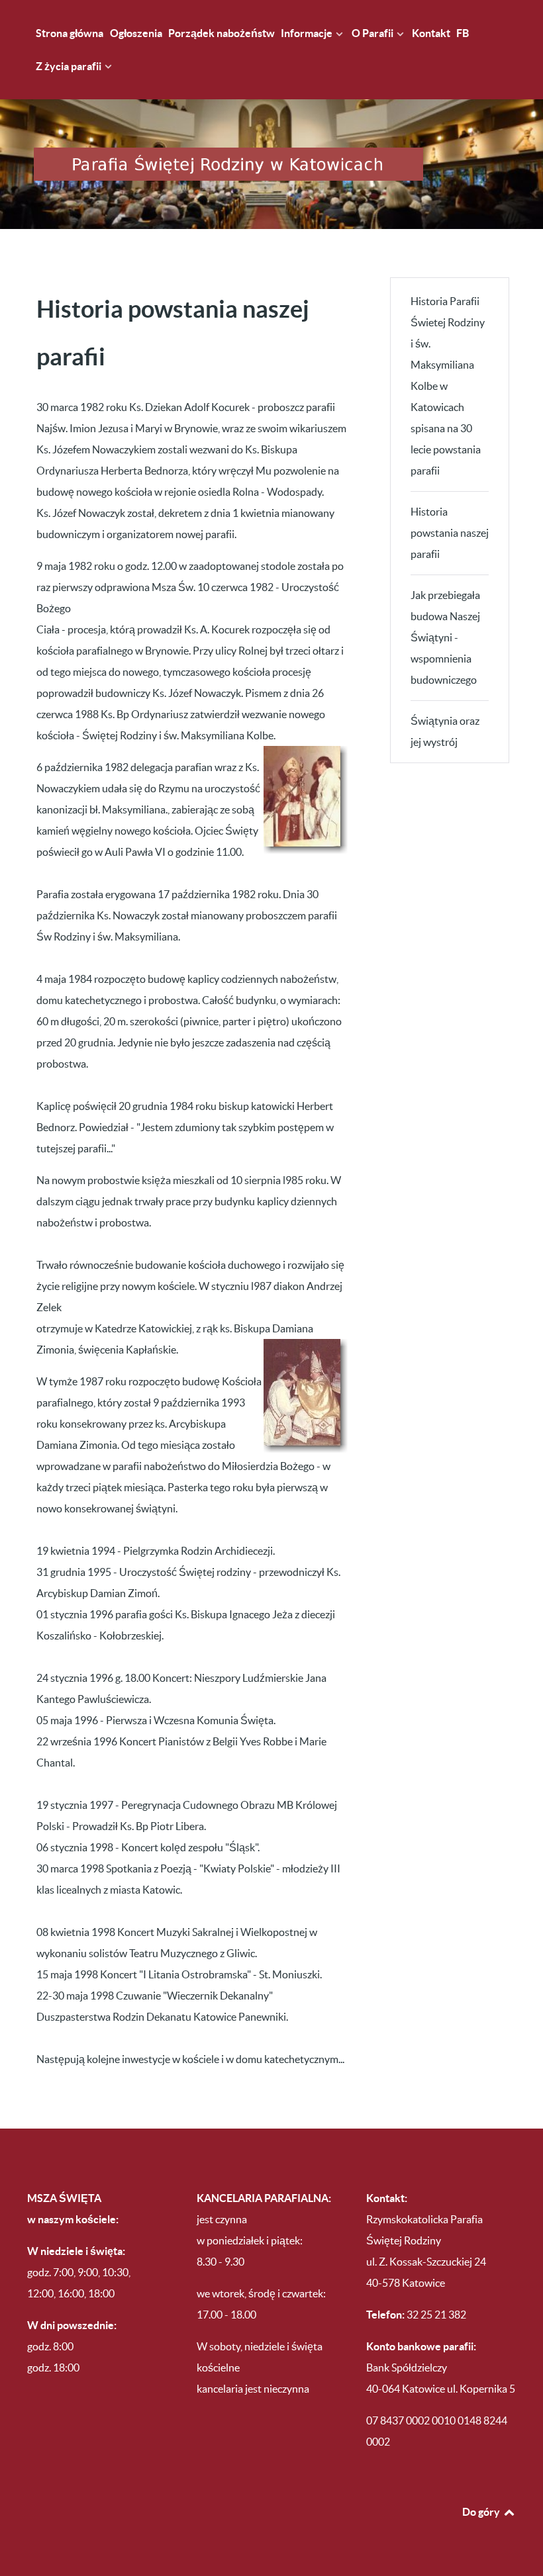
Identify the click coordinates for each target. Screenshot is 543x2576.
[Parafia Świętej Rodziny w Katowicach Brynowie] (271, 164)
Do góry (482, 2512)
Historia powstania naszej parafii (450, 533)
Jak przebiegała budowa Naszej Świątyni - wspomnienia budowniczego (445, 637)
